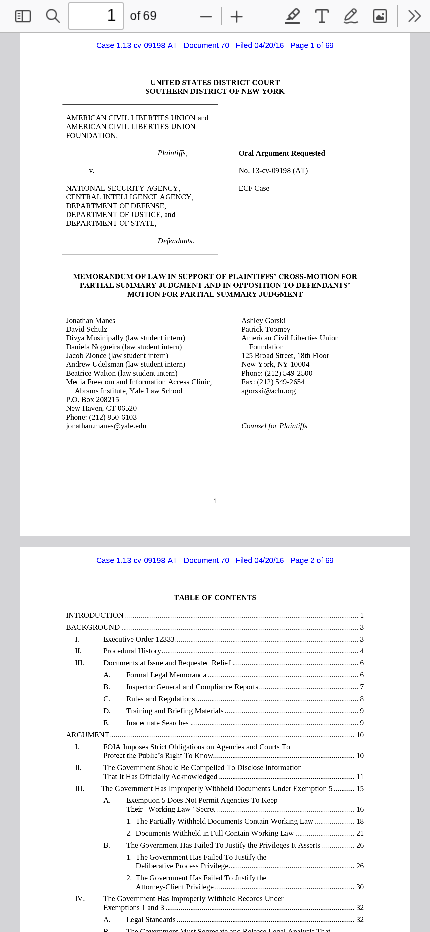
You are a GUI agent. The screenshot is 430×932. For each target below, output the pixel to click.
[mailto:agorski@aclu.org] (269, 389)
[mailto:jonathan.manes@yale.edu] (108, 424)
